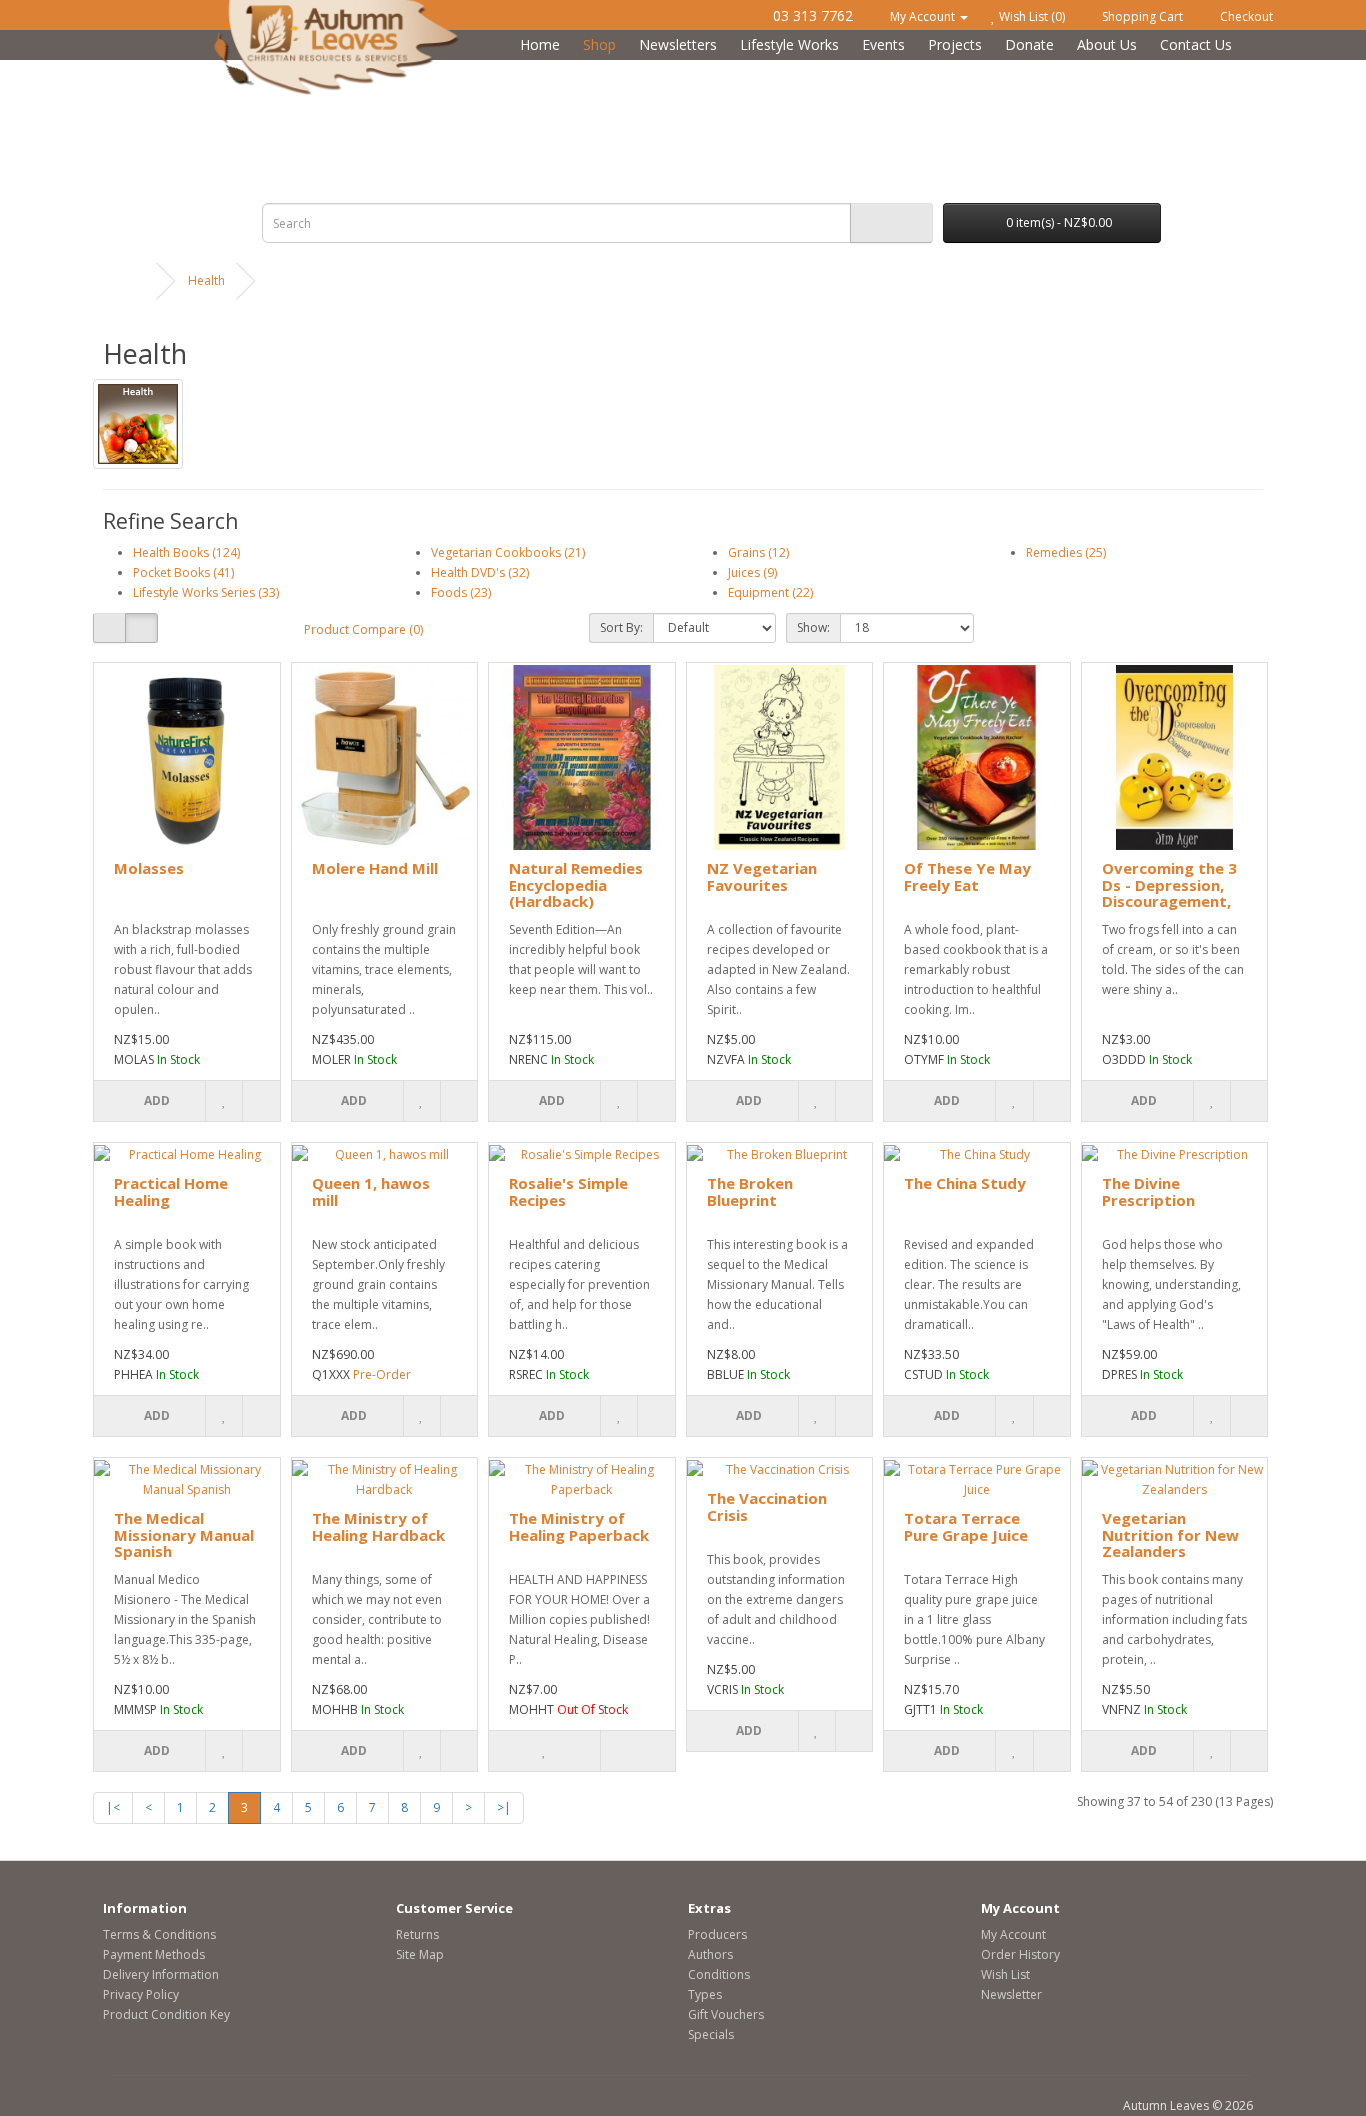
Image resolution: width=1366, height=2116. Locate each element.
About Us (1107, 44)
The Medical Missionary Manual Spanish (184, 1534)
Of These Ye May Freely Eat (967, 876)
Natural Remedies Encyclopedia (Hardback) (576, 884)
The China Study (965, 1183)
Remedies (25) (1066, 552)
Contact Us (1196, 44)
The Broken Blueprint (750, 1191)
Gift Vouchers (726, 2014)
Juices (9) (752, 572)
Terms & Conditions (159, 1934)
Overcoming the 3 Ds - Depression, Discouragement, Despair (1169, 893)
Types (705, 1994)
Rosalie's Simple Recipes (568, 1191)
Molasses (149, 868)
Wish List (1005, 1974)
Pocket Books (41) (183, 572)
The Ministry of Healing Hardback (378, 1526)
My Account (1013, 1934)
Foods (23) (461, 592)
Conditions (719, 1974)
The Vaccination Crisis (767, 1506)
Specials (711, 2034)
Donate (1029, 44)
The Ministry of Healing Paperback (579, 1526)
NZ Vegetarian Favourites (762, 876)
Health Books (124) (186, 552)
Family (617, 70)
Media (964, 70)
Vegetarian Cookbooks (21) (508, 552)
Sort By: (621, 627)
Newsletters (678, 44)
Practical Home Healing (171, 1191)
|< (113, 1807)
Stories (792, 70)
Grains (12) (758, 552)
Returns (417, 1934)
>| (504, 1807)
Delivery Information (161, 1974)
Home (540, 44)
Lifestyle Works (789, 44)
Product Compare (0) (363, 629)
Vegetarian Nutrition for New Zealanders (1170, 1534)
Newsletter (1011, 1994)
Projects (955, 44)
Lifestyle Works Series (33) (206, 592)
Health (443, 70)
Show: (813, 627)
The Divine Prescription (1148, 1191)
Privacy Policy (141, 1994)
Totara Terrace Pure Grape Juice (966, 1526)
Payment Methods (154, 1954)
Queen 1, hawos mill (371, 1191)
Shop (599, 44)
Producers (717, 1934)
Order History (1020, 1954)
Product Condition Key (166, 2014)
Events (883, 44)
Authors (710, 1954)
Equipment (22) (770, 592)
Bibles (268, 70)
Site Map (420, 1954)
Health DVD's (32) (480, 572)
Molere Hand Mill (375, 868)
